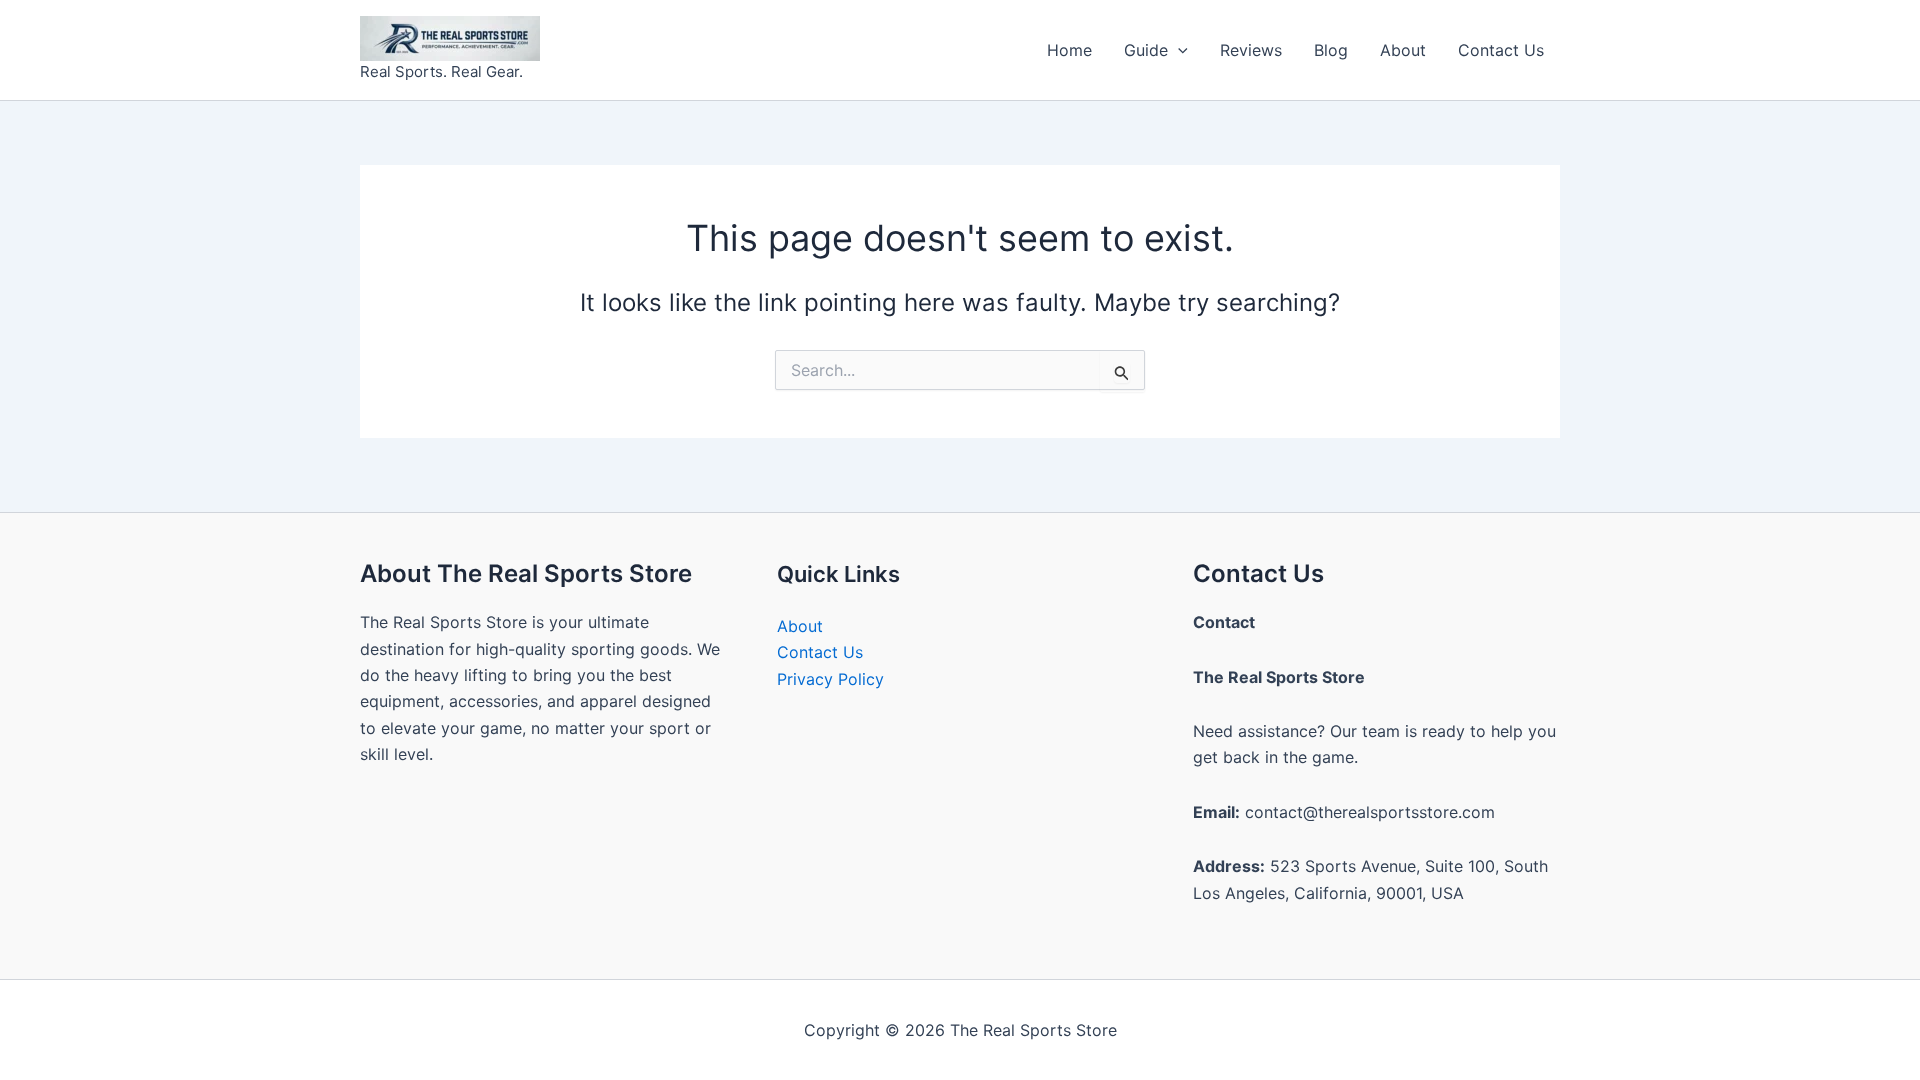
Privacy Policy (830, 679)
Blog (1331, 50)
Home (1069, 50)
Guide (1146, 50)
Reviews (1251, 50)
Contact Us (1501, 50)
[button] (1178, 50)
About (1403, 50)
